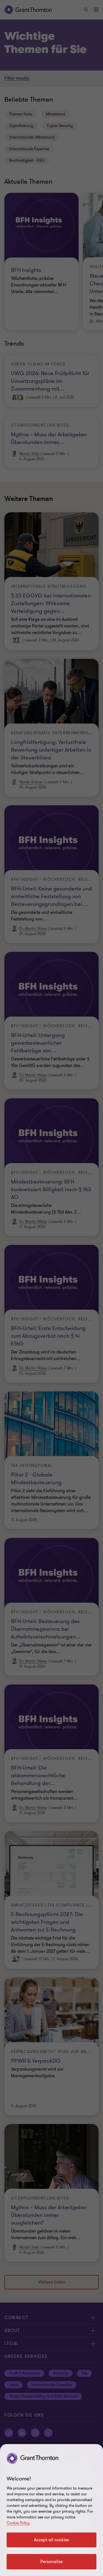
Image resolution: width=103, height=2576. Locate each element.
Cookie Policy (18, 2523)
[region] (51, 2510)
